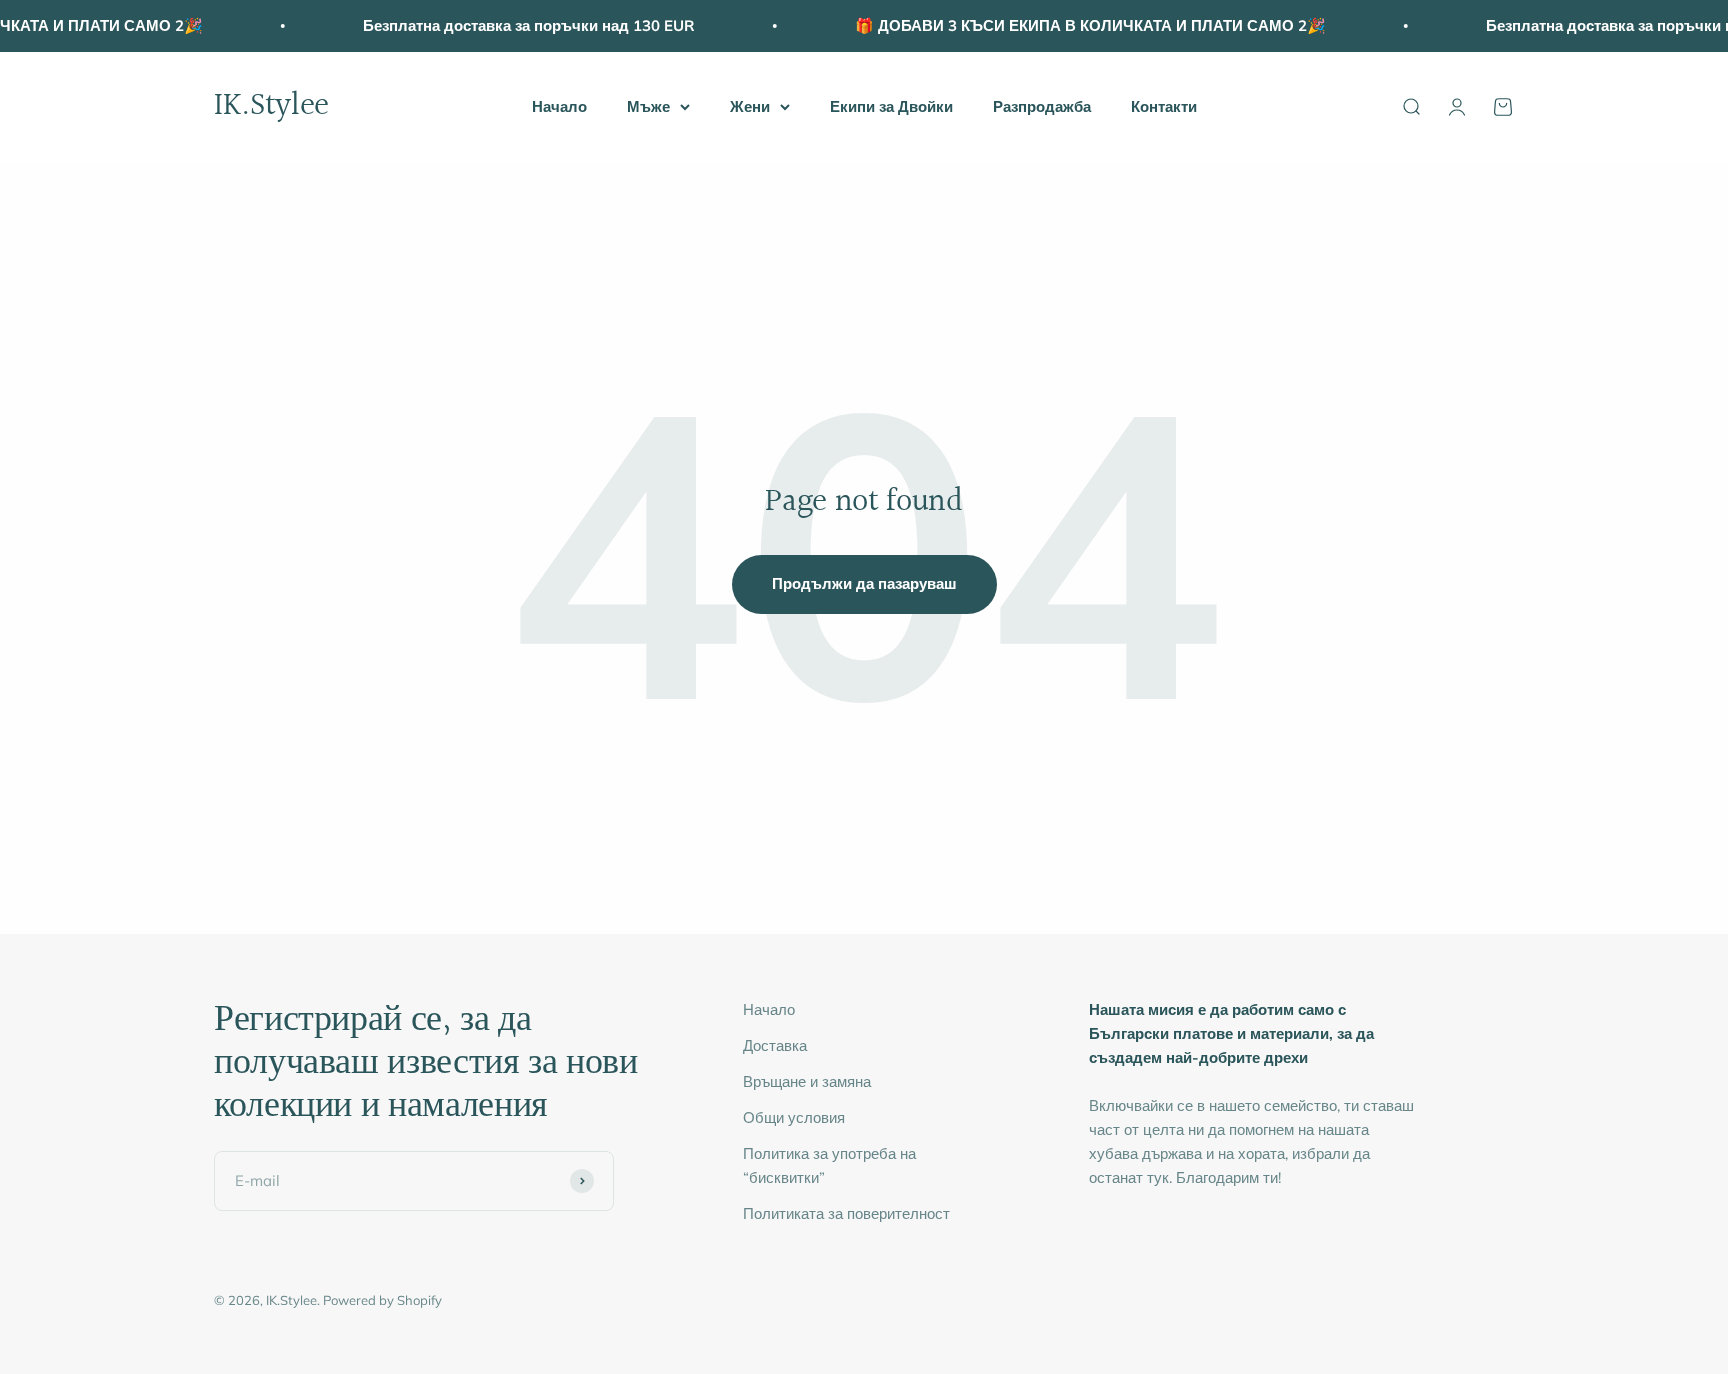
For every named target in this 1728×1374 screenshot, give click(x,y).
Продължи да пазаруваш (864, 583)
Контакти (1164, 106)
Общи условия (794, 1117)
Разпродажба (1042, 106)
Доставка (775, 1045)
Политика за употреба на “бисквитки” (829, 1165)
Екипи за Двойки (891, 106)
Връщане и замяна (807, 1081)
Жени (750, 106)
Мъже (648, 106)
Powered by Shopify (382, 1300)
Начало (559, 106)
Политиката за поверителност (846, 1213)
